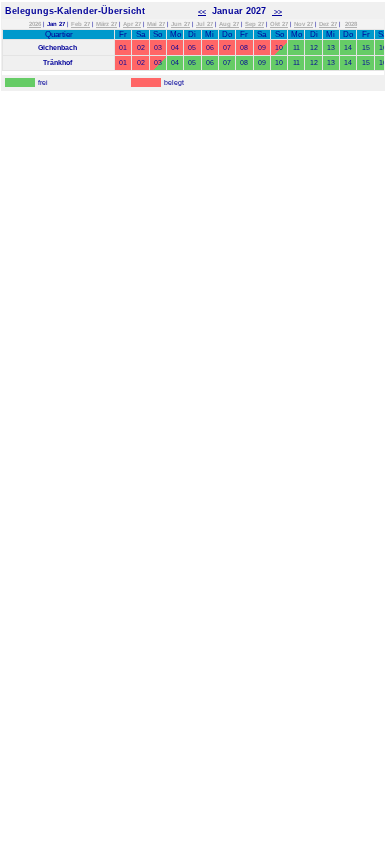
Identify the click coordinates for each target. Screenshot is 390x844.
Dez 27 (328, 24)
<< (202, 11)
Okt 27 (279, 24)
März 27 (106, 24)
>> (277, 11)
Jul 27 (204, 24)
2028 (351, 24)
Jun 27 (180, 24)
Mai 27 (156, 24)
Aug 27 (229, 24)
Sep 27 (254, 24)
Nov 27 (303, 24)
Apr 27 (132, 24)
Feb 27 (80, 24)
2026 (35, 24)
